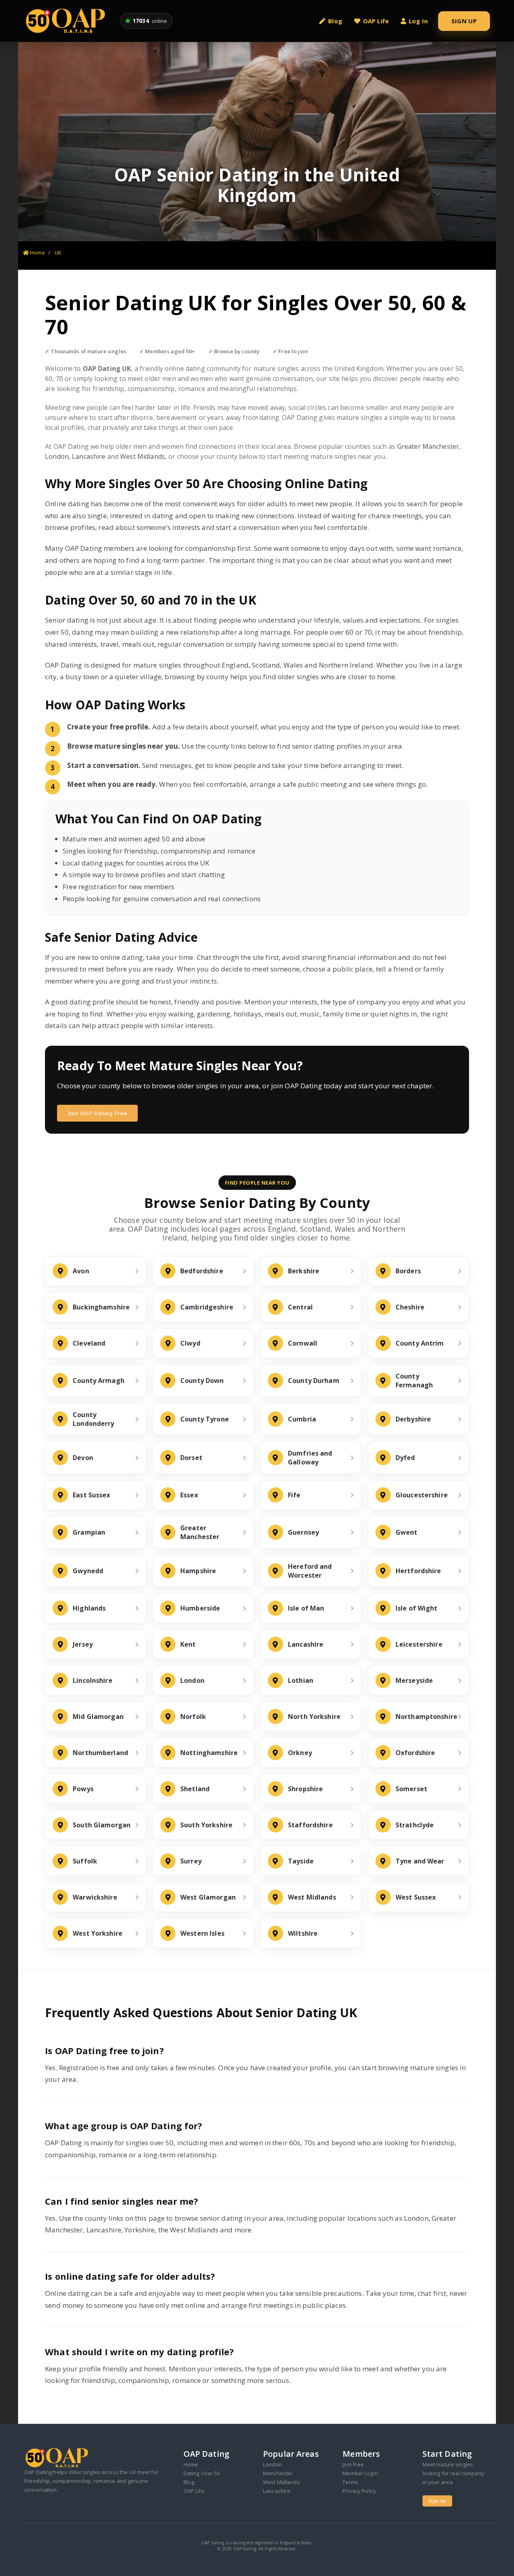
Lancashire (89, 456)
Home (37, 253)
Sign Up (437, 2501)
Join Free (353, 2464)
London (57, 456)
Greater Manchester (428, 446)
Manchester (278, 2473)
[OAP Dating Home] (67, 21)
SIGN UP (464, 21)
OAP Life (376, 21)
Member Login (360, 2473)
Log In (418, 21)
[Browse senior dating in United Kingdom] (257, 142)
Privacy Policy (359, 2491)
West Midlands (143, 456)
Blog (335, 21)
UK (58, 253)
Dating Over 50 (202, 2473)
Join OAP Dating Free (97, 1113)
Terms (350, 2482)
